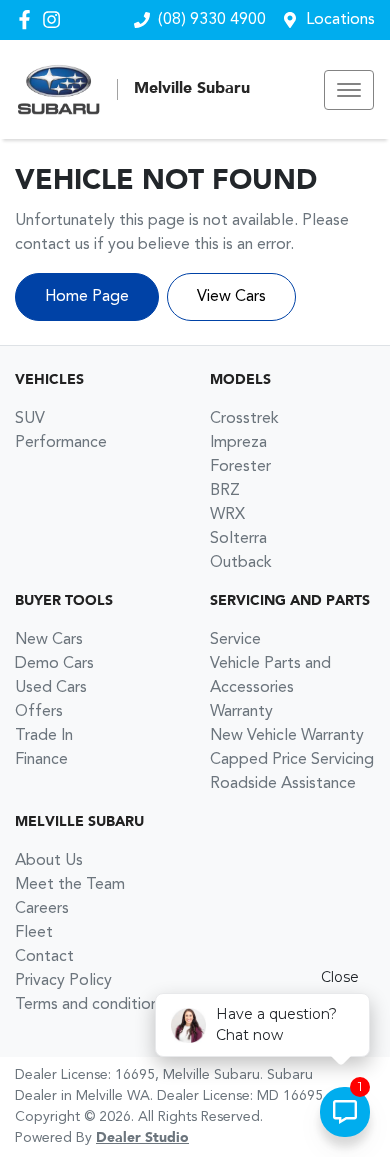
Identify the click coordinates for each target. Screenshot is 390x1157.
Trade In (44, 736)
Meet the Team (70, 885)
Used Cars (51, 688)
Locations (340, 20)
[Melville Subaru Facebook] (28, 19)
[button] (349, 90)
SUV (30, 419)
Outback (241, 563)
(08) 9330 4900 (212, 20)
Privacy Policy (63, 981)
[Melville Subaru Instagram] (55, 19)
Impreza (238, 443)
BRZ (225, 491)
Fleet (34, 933)
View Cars (231, 297)
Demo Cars (54, 664)
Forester (240, 467)
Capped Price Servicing (292, 760)
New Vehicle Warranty (287, 736)
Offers (39, 712)
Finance (41, 760)
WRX (227, 515)
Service (235, 640)
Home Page (87, 297)
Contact (44, 957)
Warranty (241, 712)
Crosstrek (244, 419)
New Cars (49, 640)
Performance (61, 443)
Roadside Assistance (283, 784)
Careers (42, 909)
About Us (49, 861)
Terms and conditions (90, 1005)
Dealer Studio (142, 1138)
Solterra (238, 539)
